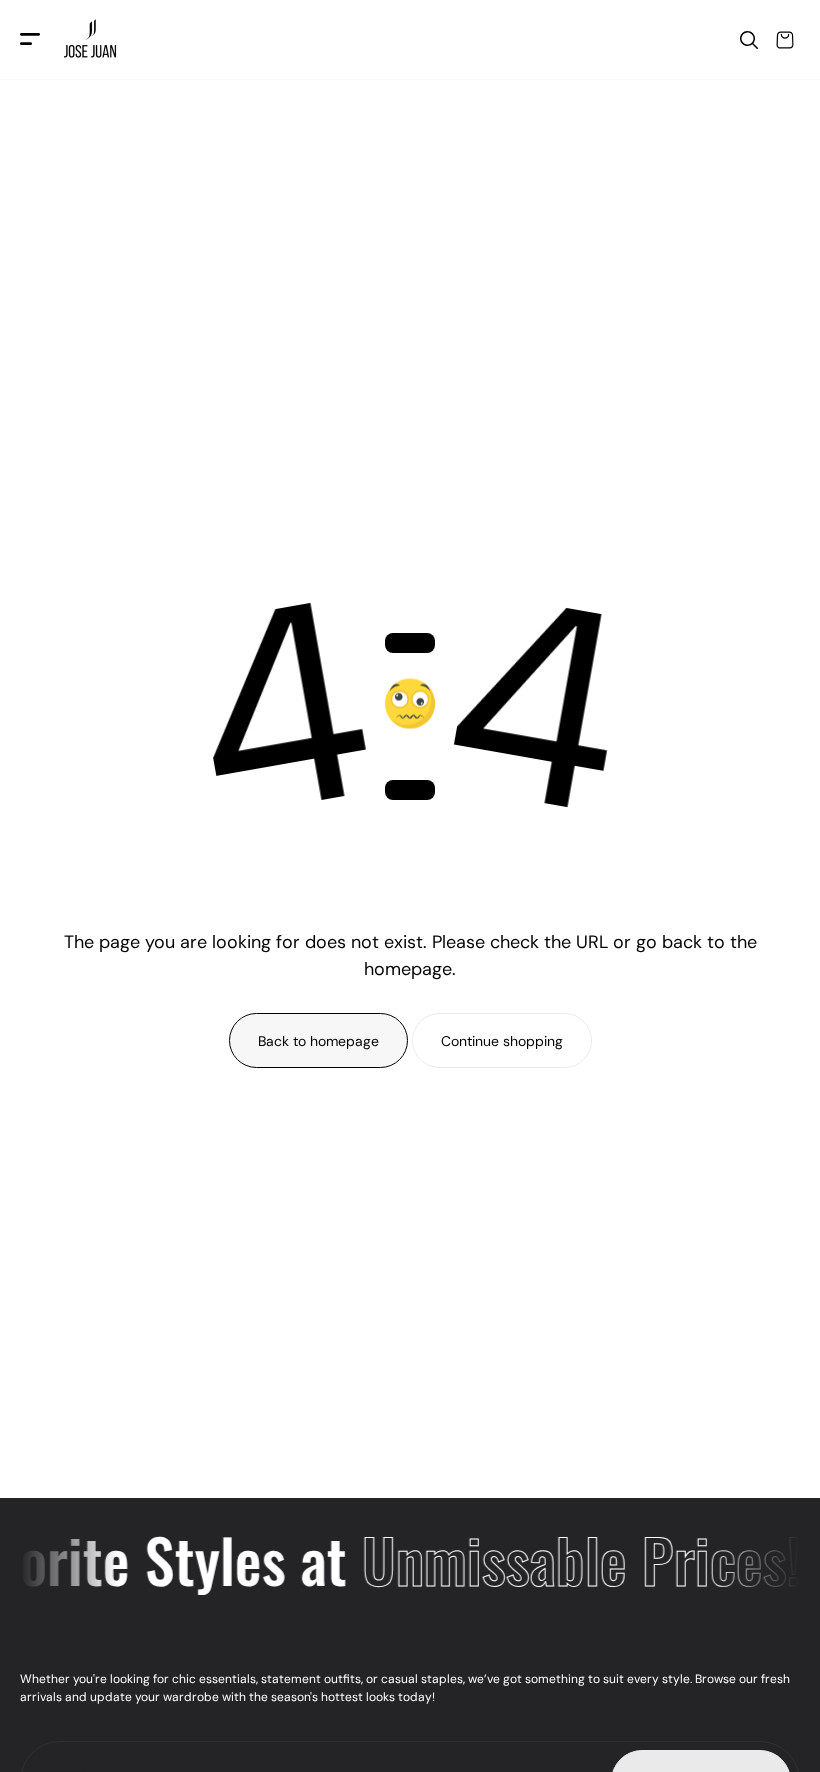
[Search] (749, 40)
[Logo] (92, 40)
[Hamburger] (30, 40)
